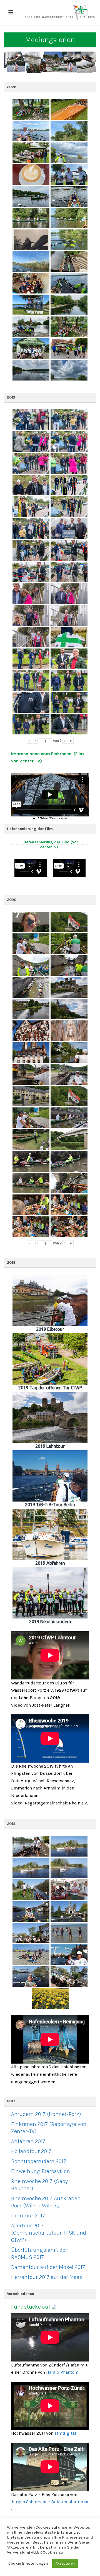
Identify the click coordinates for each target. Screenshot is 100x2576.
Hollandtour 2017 (31, 2151)
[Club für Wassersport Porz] (60, 12)
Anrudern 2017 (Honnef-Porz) (46, 2114)
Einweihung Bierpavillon (41, 2171)
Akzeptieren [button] (65, 2563)
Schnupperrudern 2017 (39, 2161)
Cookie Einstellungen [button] (28, 2563)
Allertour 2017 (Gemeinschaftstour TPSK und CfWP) (49, 2233)
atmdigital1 (66, 2433)
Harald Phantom (62, 2372)
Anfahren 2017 (28, 2141)
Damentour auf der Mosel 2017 (48, 2267)
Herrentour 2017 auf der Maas (47, 2277)
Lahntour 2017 (28, 2216)
